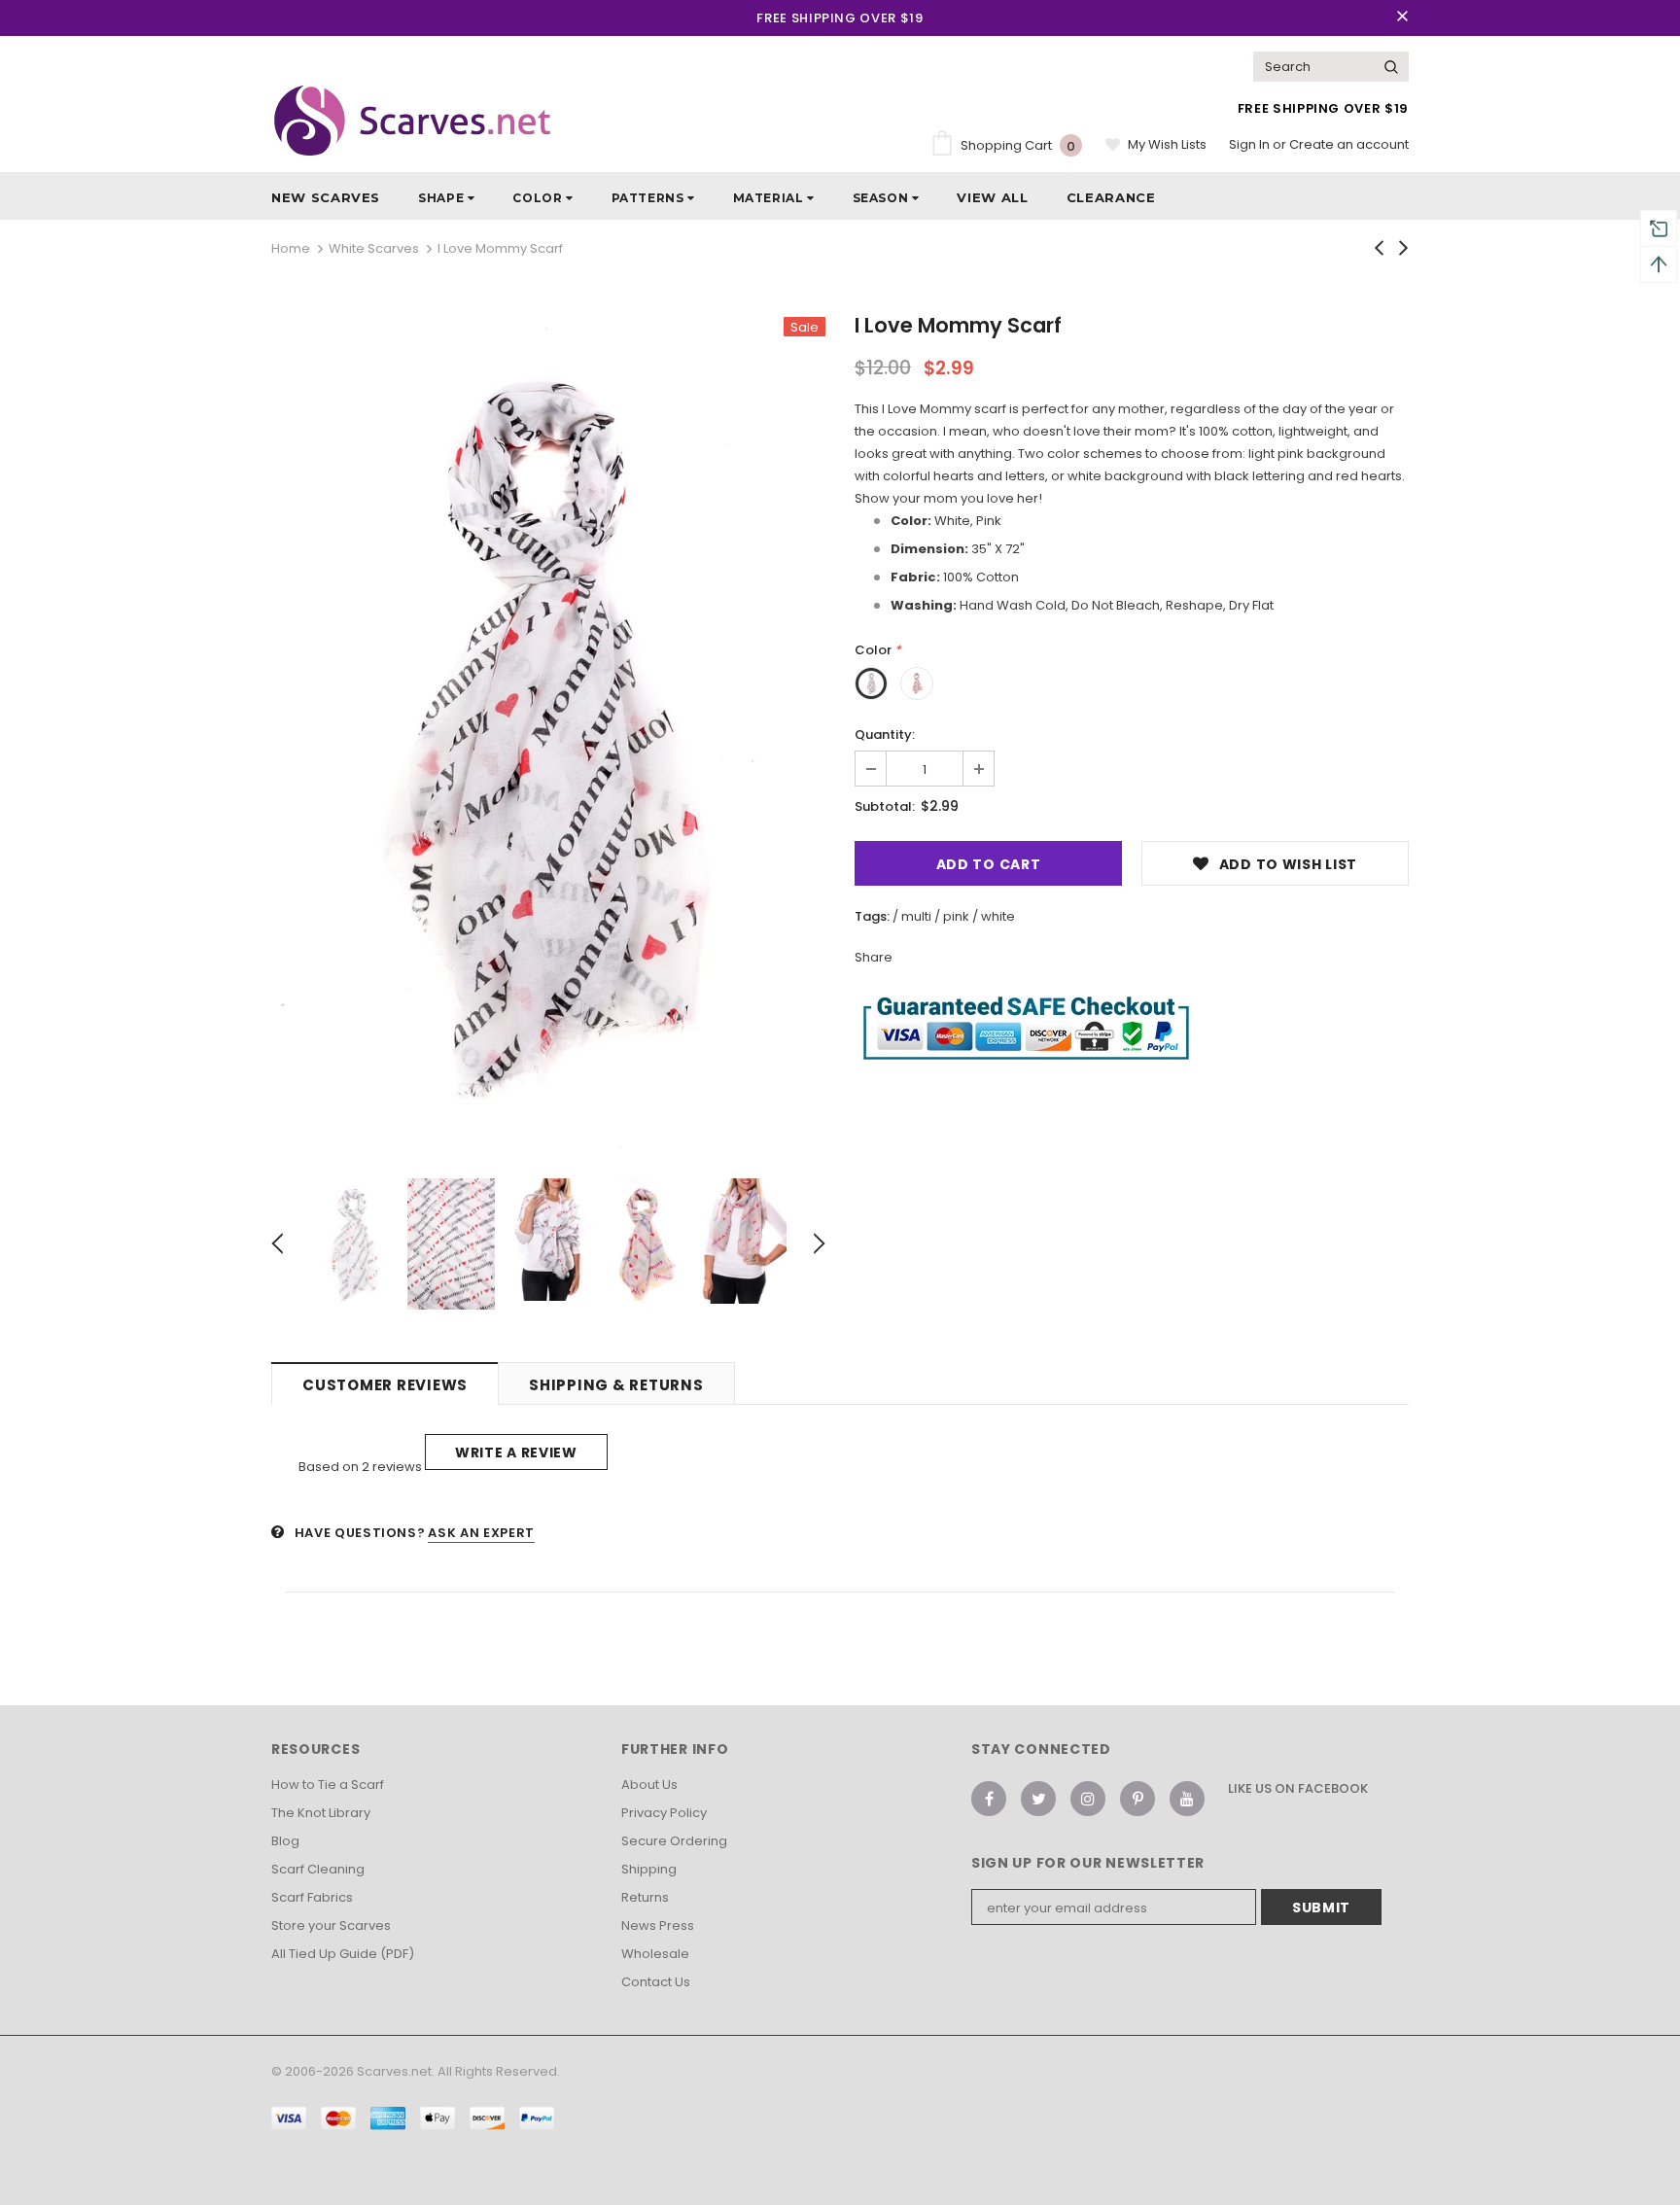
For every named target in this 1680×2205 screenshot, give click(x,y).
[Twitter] (1038, 1799)
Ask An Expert (481, 1533)
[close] (1402, 17)
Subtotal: (885, 806)
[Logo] (412, 121)
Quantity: (885, 735)
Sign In (1251, 144)
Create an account (1349, 144)
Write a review (516, 1452)
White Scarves (374, 248)
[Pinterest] (1137, 1799)
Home (291, 248)
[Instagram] (1088, 1799)
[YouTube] (1187, 1799)
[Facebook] (989, 1799)
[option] (548, 733)
